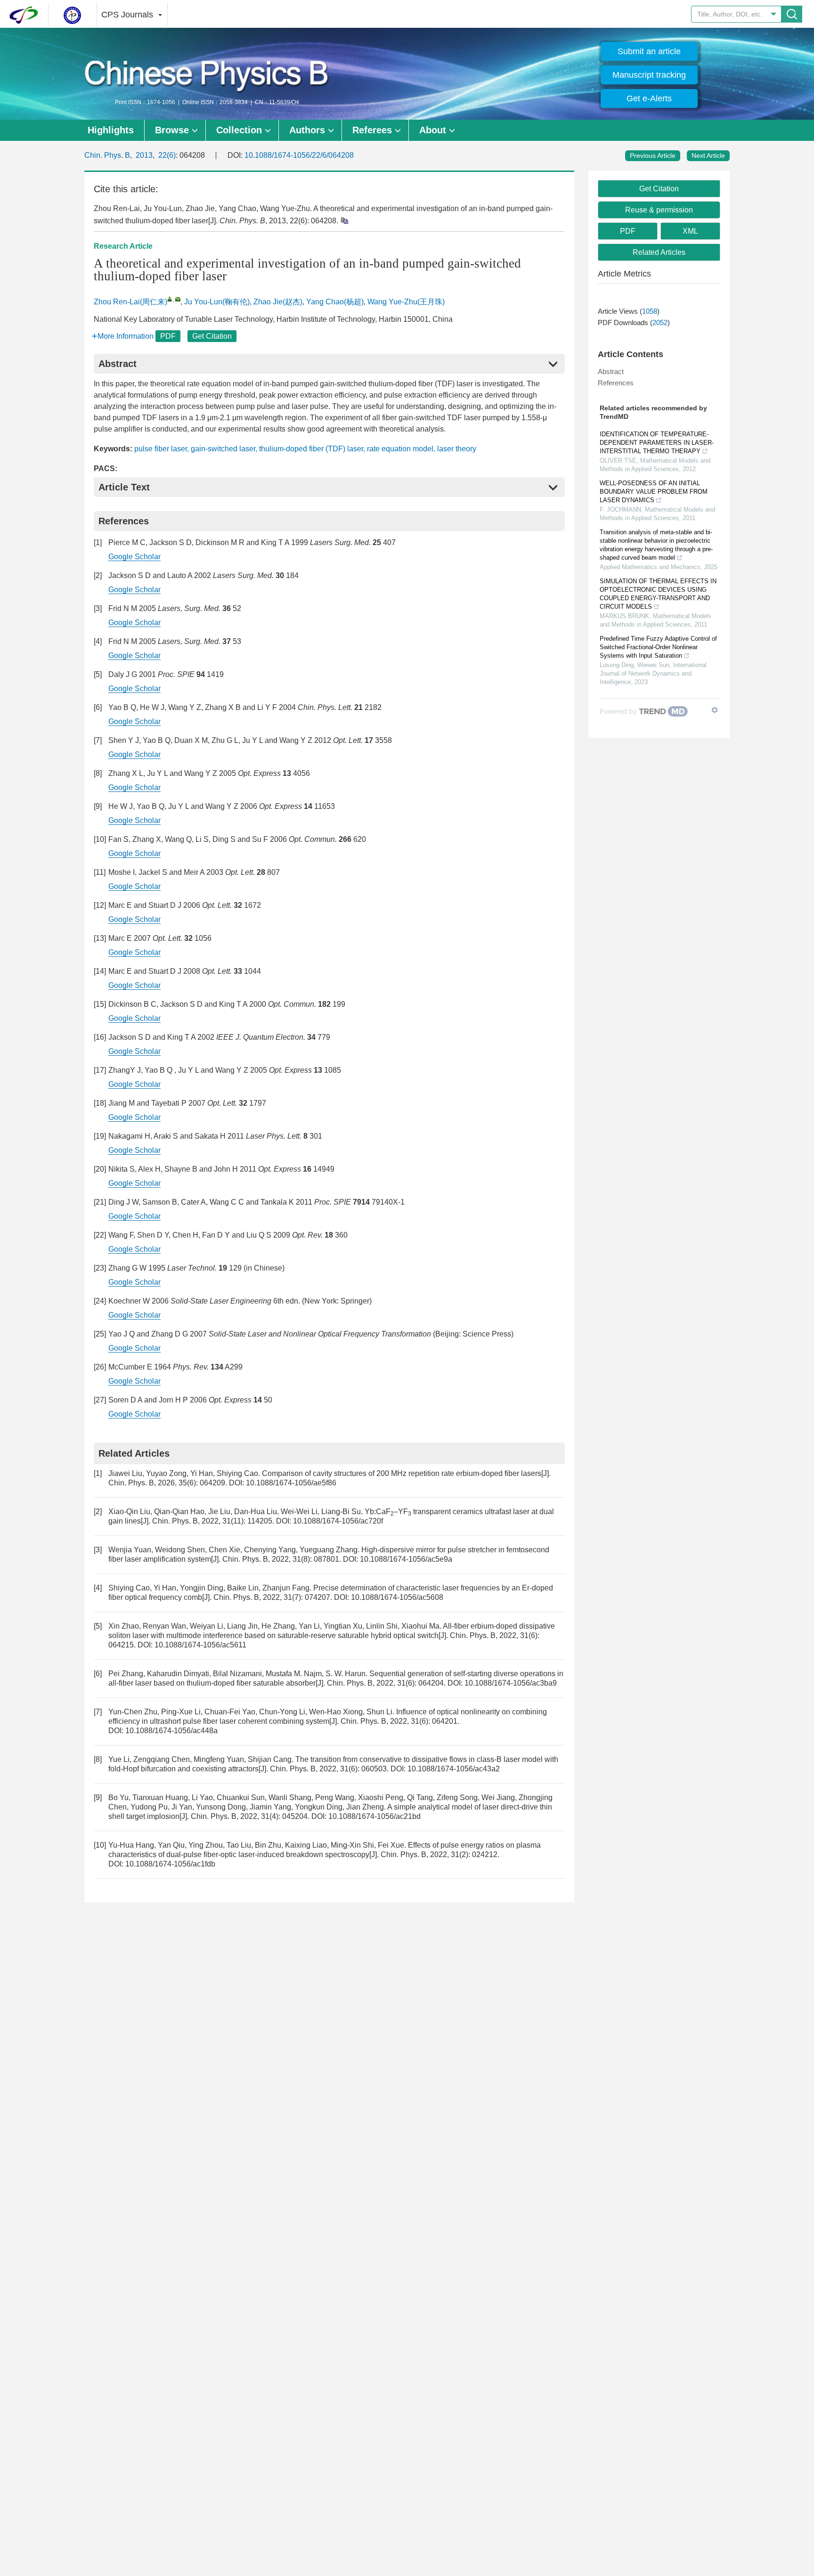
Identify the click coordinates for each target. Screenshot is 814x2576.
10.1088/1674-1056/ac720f (338, 1521)
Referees (372, 130)
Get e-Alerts (649, 98)
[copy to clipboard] (344, 220)
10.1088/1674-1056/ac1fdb (170, 1864)
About (433, 130)
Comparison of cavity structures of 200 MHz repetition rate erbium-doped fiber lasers (402, 1473)
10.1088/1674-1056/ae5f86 (291, 1483)
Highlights (111, 130)
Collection (239, 130)
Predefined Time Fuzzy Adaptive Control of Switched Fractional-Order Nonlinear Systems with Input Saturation (658, 647)
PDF (168, 336)
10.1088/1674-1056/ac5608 (397, 1597)
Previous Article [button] (653, 155)
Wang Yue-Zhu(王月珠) (406, 302)
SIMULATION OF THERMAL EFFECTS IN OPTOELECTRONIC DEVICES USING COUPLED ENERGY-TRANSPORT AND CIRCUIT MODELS (658, 594)
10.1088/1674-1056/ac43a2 (454, 1769)
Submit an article (649, 51)
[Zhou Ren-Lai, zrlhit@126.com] (170, 299)
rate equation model (400, 449)
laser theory (457, 449)
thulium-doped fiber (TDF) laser (311, 449)
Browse (172, 130)
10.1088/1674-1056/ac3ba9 (511, 1683)
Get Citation (212, 336)
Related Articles (659, 252)
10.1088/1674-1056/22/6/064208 (299, 155)
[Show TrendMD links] (715, 710)
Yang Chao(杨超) (335, 302)
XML (690, 231)
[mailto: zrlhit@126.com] (178, 299)
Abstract (611, 371)
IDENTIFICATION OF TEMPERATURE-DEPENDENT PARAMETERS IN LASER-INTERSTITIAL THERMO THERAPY (657, 443)
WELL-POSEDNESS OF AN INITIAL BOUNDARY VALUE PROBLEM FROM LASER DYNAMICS (654, 492)
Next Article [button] (708, 155)
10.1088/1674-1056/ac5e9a (406, 1559)
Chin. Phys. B (107, 155)
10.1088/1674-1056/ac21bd (374, 1816)
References (616, 383)
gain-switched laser (223, 449)
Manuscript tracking (649, 75)
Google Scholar (134, 557)
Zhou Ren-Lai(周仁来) (130, 302)
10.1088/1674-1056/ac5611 (200, 1645)
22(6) (167, 155)
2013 (144, 155)
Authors (307, 130)
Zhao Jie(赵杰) (278, 302)
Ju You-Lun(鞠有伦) (217, 302)
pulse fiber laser (161, 449)
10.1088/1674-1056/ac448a (171, 1731)
